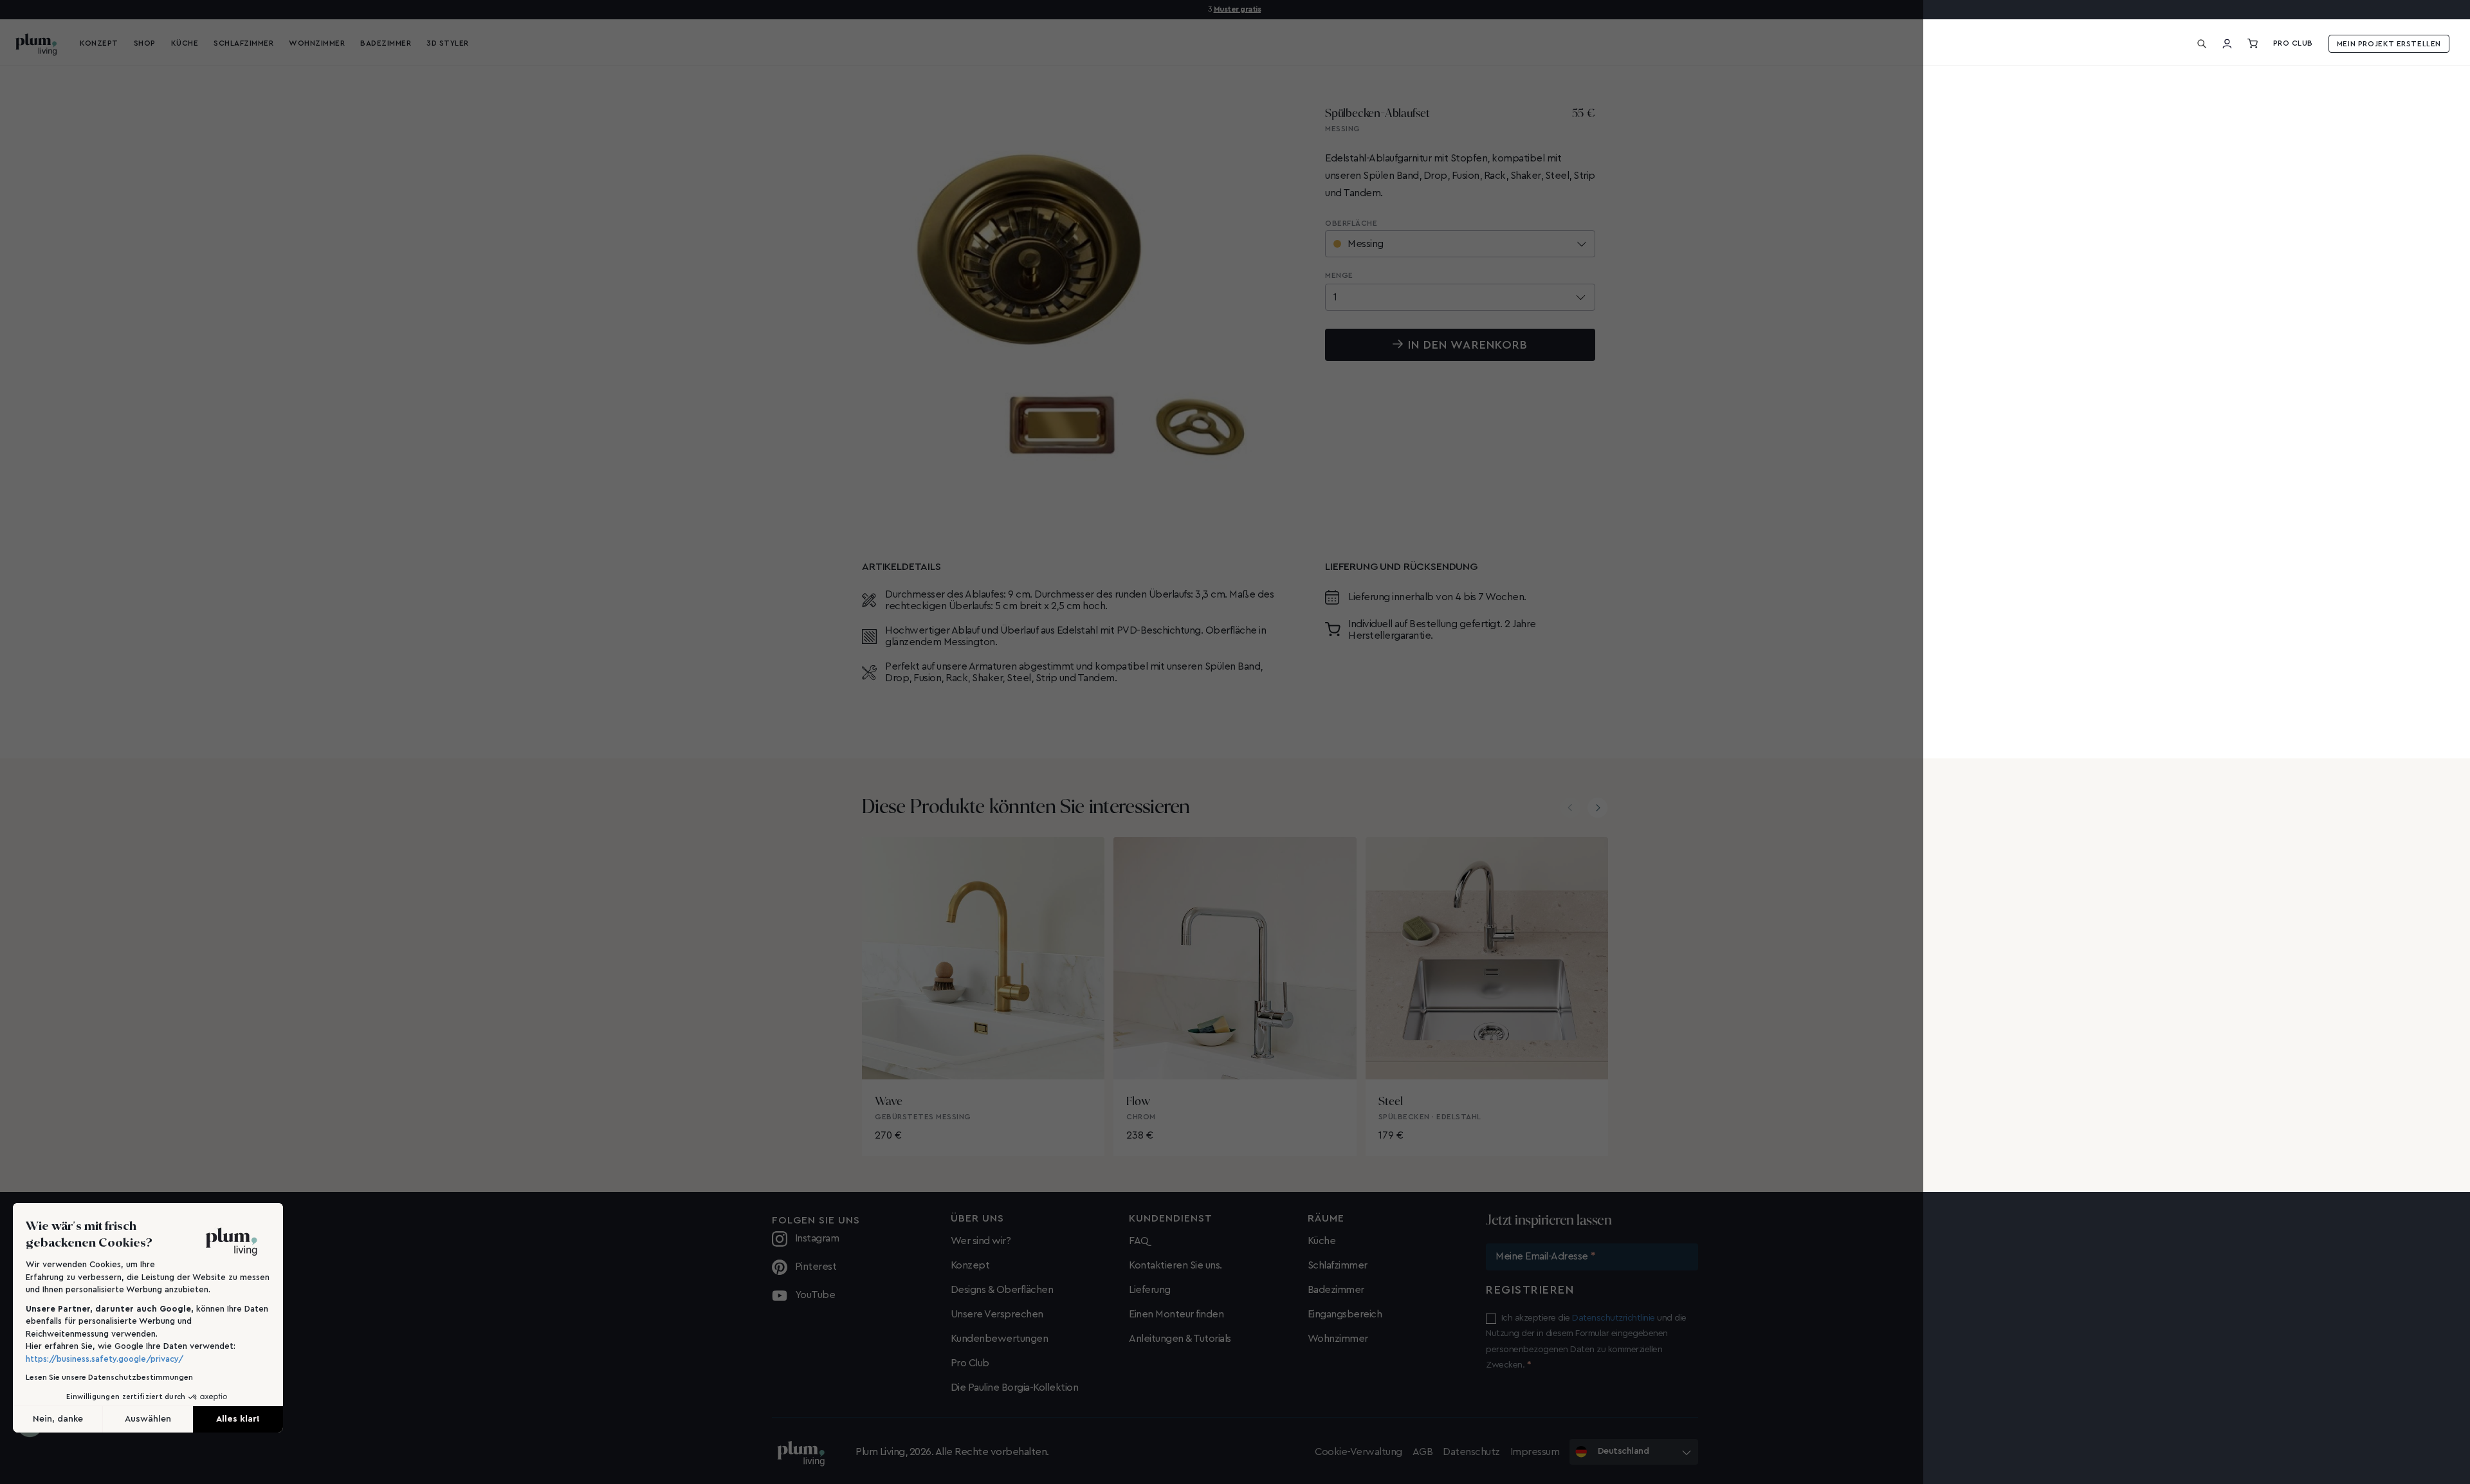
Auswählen (148, 1419)
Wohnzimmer (1338, 1339)
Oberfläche (1351, 223)
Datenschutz (1471, 1452)
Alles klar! (238, 1419)
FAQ (1139, 1241)
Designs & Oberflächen (1002, 1290)
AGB (1423, 1452)
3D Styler (448, 43)
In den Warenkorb (1468, 345)
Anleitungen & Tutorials (1180, 1339)
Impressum (1535, 1452)
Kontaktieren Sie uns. (1176, 1265)
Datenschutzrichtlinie (1614, 1318)
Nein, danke (58, 1419)
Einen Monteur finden (1176, 1314)
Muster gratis (1238, 9)
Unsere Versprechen (997, 1314)
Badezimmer (1336, 1290)
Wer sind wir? (981, 1241)
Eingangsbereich (1345, 1314)
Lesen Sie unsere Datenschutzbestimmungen (109, 1377)
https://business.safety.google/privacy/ (105, 1359)
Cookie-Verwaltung (1358, 1452)
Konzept (970, 1265)
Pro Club (2293, 43)
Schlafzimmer (1338, 1265)
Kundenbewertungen (1000, 1339)
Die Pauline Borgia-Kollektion (1015, 1388)
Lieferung (1150, 1290)
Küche (1322, 1241)
